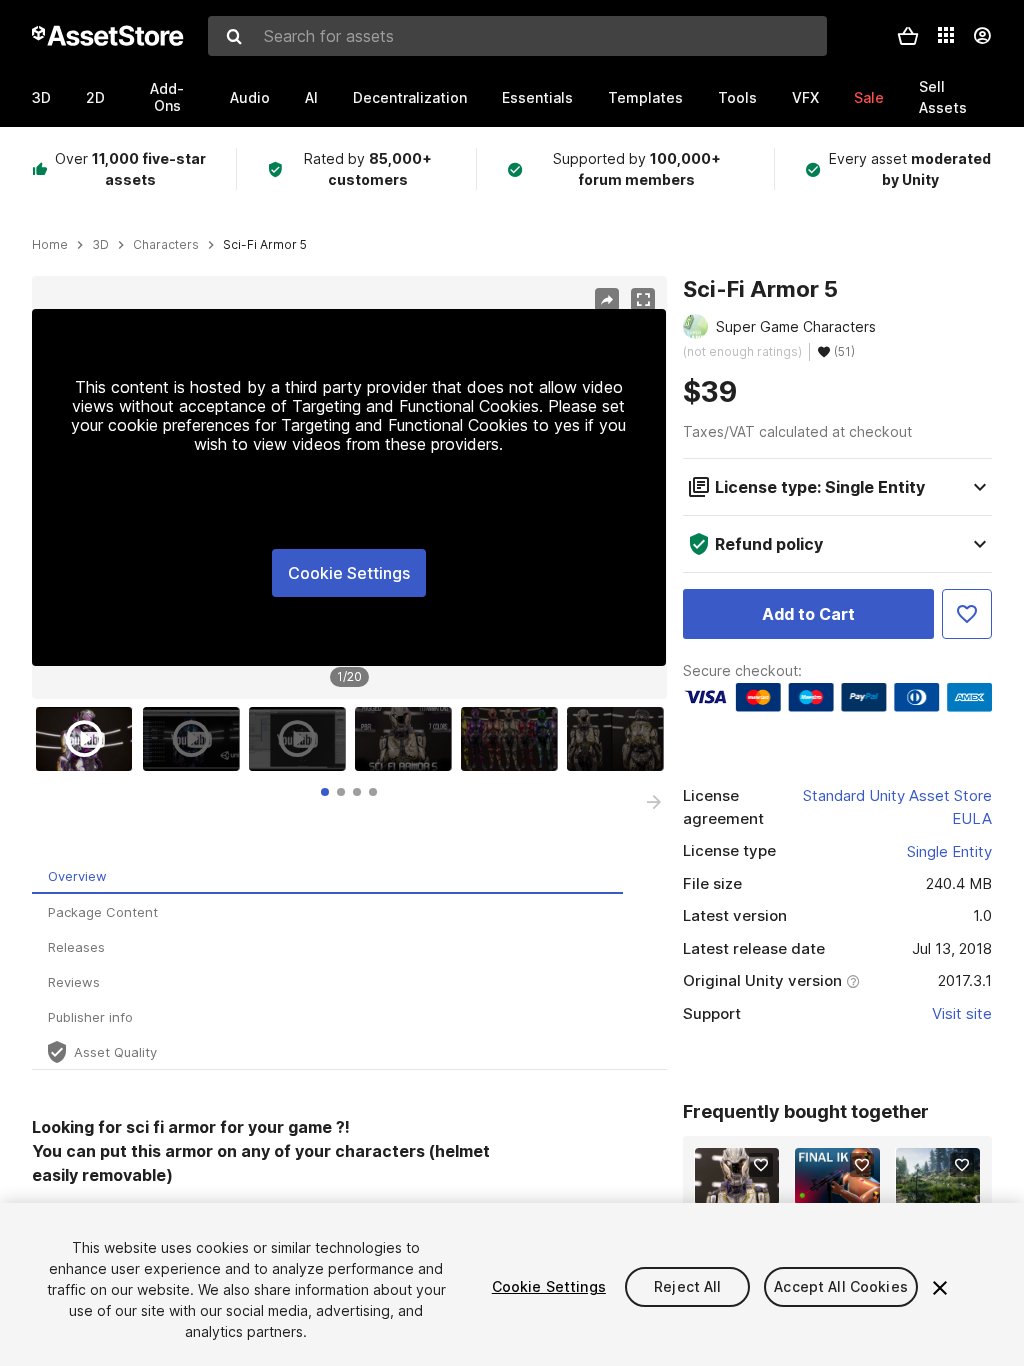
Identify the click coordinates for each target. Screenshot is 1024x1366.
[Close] (940, 1288)
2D (95, 97)
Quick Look (747, 1187)
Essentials (537, 97)
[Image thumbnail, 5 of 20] (514, 739)
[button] (908, 36)
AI (311, 97)
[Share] (607, 300)
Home (50, 245)
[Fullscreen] (643, 300)
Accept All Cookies (841, 1286)
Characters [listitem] (166, 245)
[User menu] (982, 36)
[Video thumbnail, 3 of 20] (302, 739)
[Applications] (946, 35)
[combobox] (517, 36)
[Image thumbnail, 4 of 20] (408, 739)
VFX (805, 97)
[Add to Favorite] (967, 614)
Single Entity (949, 851)
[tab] (325, 792)
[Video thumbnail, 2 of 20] (196, 739)
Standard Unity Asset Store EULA (897, 807)
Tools (737, 97)
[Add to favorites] (761, 1165)
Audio (250, 97)
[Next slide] (654, 802)
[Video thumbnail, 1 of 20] (89, 739)
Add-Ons (167, 97)
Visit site (962, 1013)
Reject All (687, 1286)
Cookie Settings (349, 573)
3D (41, 97)
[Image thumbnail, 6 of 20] (620, 739)
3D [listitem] (100, 245)
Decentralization (410, 97)
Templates (645, 97)
